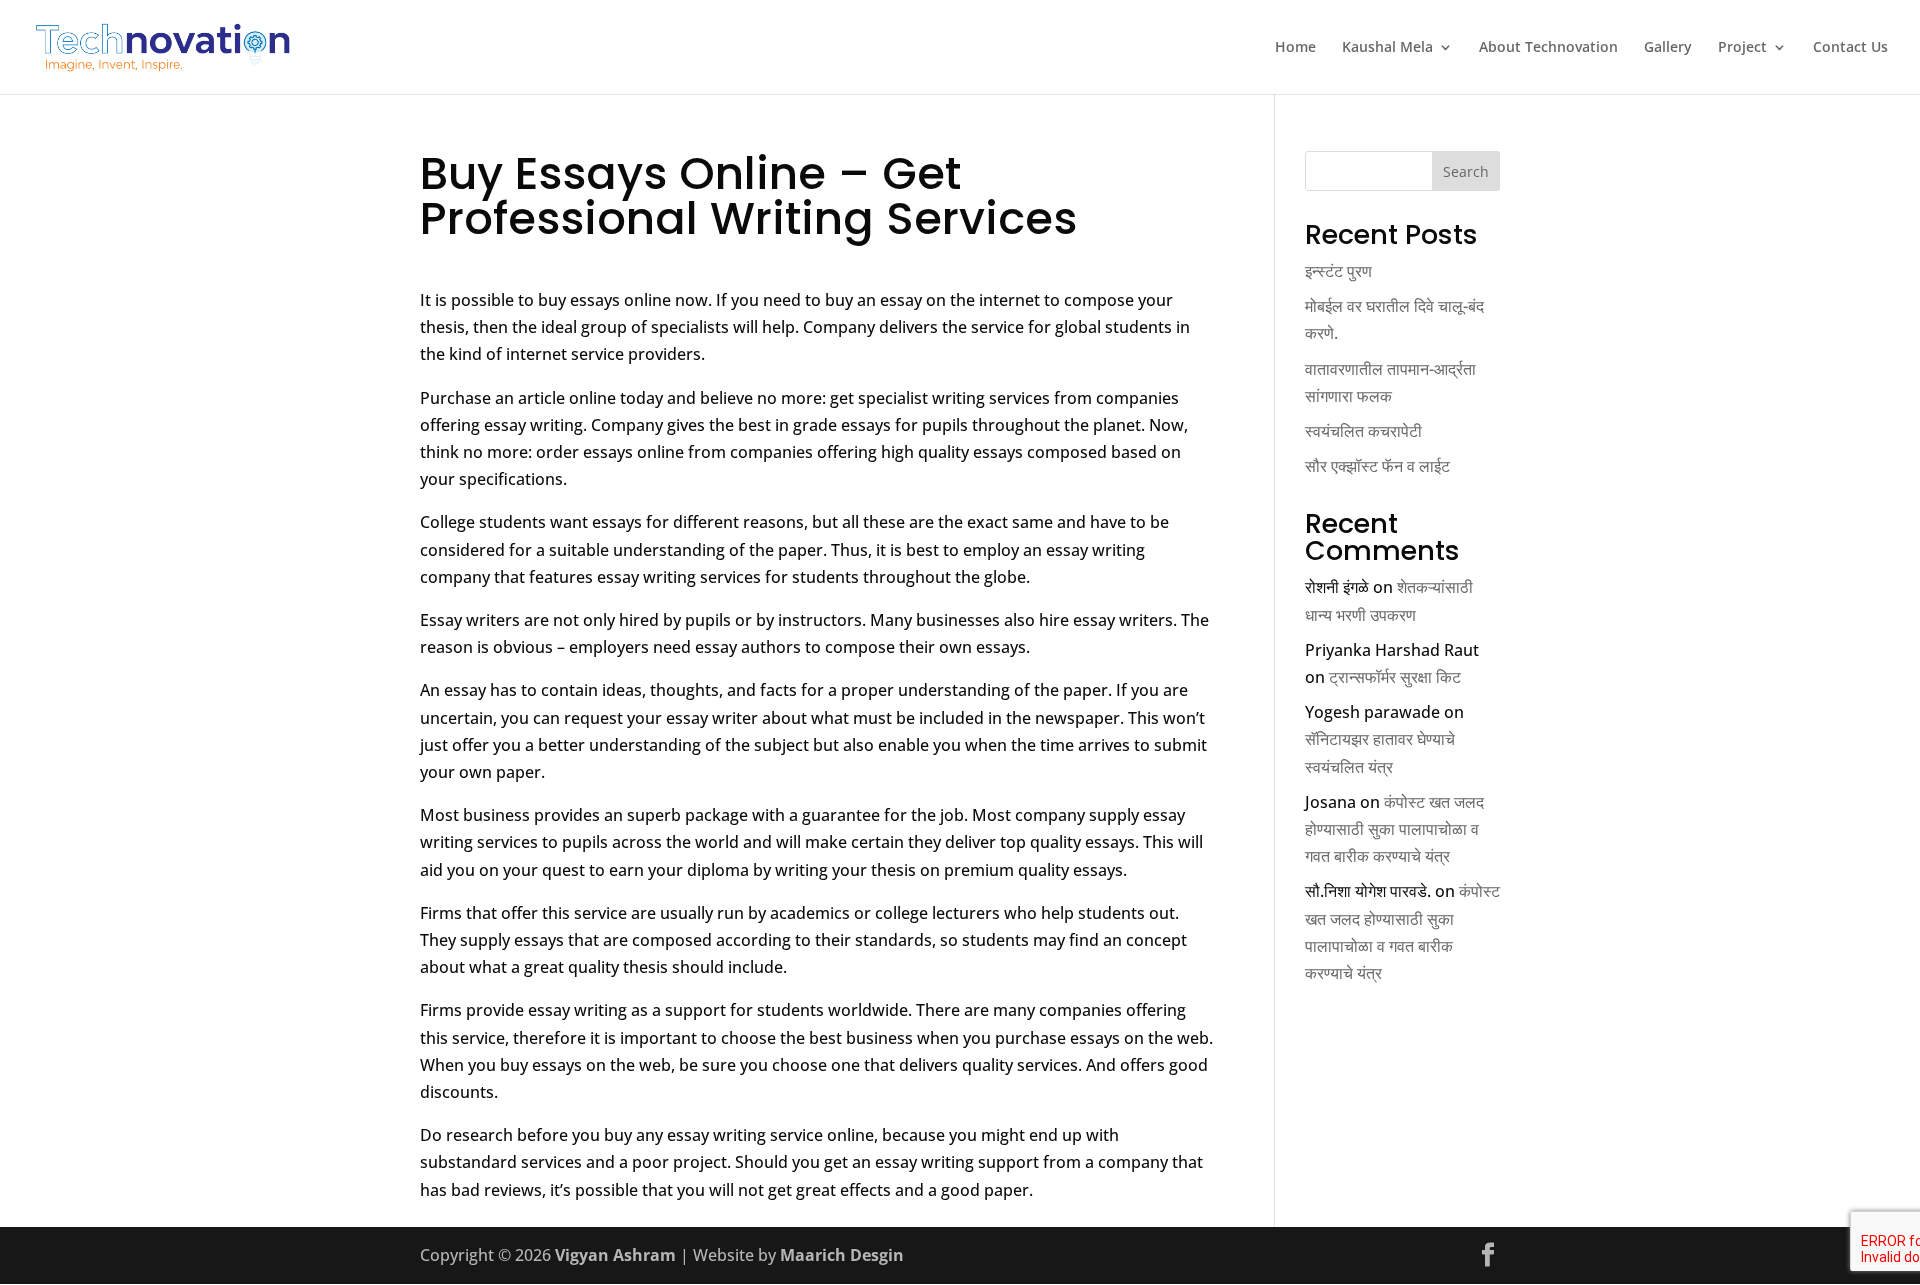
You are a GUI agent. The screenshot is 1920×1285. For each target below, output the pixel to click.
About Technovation (1548, 48)
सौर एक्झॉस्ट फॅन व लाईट (1377, 466)
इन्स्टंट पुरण (1338, 271)
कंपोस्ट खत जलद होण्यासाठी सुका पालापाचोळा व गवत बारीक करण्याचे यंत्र (1394, 829)
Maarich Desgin (842, 1255)
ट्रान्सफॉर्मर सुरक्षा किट (1395, 677)
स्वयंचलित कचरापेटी (1363, 431)
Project (1742, 48)
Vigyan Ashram (615, 1255)
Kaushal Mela (1387, 48)
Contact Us (1850, 48)
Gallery (1668, 48)
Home (1295, 48)
